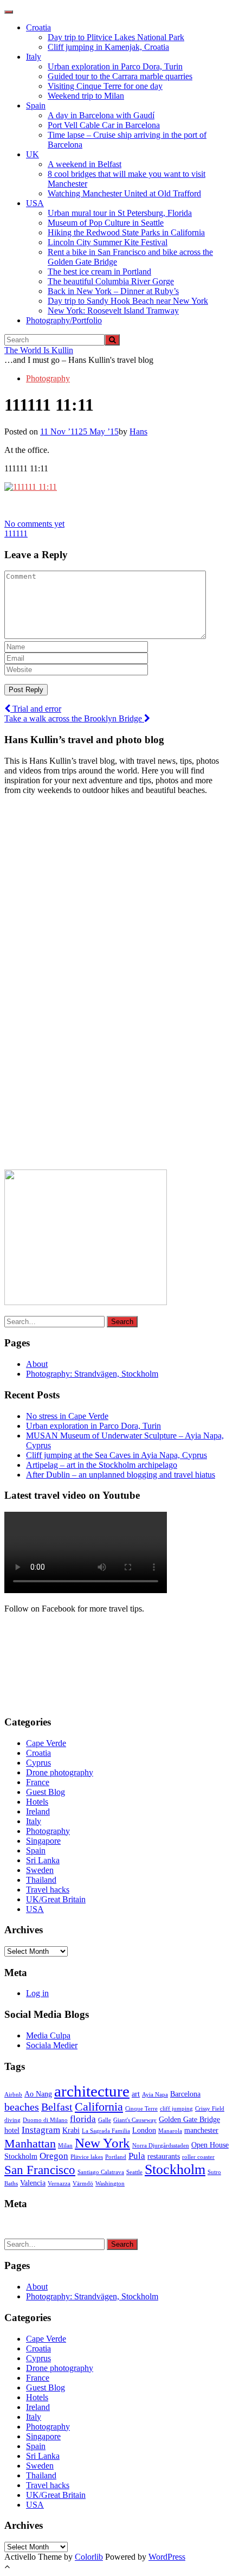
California (99, 2107)
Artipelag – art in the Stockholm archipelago (102, 1465)
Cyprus (38, 1763)
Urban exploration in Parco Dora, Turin (115, 66)
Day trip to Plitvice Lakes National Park (116, 37)
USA (35, 203)
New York (102, 2143)
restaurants (164, 2156)
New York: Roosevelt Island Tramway (113, 311)
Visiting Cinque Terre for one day (105, 86)
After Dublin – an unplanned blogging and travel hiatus (121, 1475)
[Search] (112, 340)
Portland (116, 2157)
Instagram (41, 2130)
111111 (16, 533)
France (38, 1782)
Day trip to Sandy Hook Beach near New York (128, 301)
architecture (92, 2091)
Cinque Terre (141, 2109)
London (144, 2130)
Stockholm (175, 2169)
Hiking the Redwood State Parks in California (126, 232)
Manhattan (30, 2144)
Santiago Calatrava (101, 2172)
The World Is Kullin (39, 350)
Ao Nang (38, 2094)
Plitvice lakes (87, 2157)
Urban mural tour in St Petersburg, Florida (120, 213)
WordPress (167, 2557)
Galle (105, 2120)
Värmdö (83, 2184)
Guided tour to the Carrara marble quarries (120, 76)
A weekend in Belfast (85, 164)
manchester (201, 2130)
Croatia (38, 27)
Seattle (134, 2172)
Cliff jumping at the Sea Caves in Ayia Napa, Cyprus (116, 1455)
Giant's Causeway (135, 2120)
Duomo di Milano (45, 2120)
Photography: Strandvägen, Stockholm (92, 1374)
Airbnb (13, 2095)
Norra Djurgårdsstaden (161, 2146)
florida (83, 2119)
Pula (137, 2156)
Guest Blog (46, 1792)
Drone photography (60, 1772)
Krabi (71, 2130)
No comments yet (34, 524)
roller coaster (198, 2157)
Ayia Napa (155, 2095)
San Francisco (40, 2170)
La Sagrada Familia (106, 2131)
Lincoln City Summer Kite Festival (108, 242)
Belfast (57, 2107)
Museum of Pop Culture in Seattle (106, 223)
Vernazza (59, 2184)
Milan (65, 2146)
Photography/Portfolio (64, 320)
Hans (138, 432)
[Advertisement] (86, 986)
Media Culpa (48, 2035)
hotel (12, 2130)
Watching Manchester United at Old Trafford (124, 193)
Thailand (41, 1880)
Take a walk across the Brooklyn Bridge (74, 718)
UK (33, 154)
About (37, 1364)
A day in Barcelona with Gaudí (101, 115)
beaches (22, 2107)
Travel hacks (48, 1890)
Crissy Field (210, 2109)
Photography (48, 378)
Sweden (40, 1870)
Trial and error (36, 709)
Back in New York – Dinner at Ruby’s (113, 291)
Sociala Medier (52, 2045)
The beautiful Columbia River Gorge (111, 281)
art (136, 2094)
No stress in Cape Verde (67, 1416)
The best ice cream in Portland (99, 271)
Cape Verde (46, 1743)
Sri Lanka (43, 1860)
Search (122, 1322)
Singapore (43, 1841)
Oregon (54, 2156)
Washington (110, 2184)
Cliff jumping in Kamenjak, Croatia (108, 47)
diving (12, 2120)
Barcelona (185, 2094)
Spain (36, 106)
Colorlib (89, 2557)
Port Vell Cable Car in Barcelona (104, 125)
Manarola (170, 2131)
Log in (37, 1993)
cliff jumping (176, 2109)
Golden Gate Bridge (189, 2119)
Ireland (38, 1811)
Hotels (37, 1802)
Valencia (33, 2183)
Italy (34, 57)
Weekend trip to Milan (86, 96)
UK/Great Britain (56, 1899)
